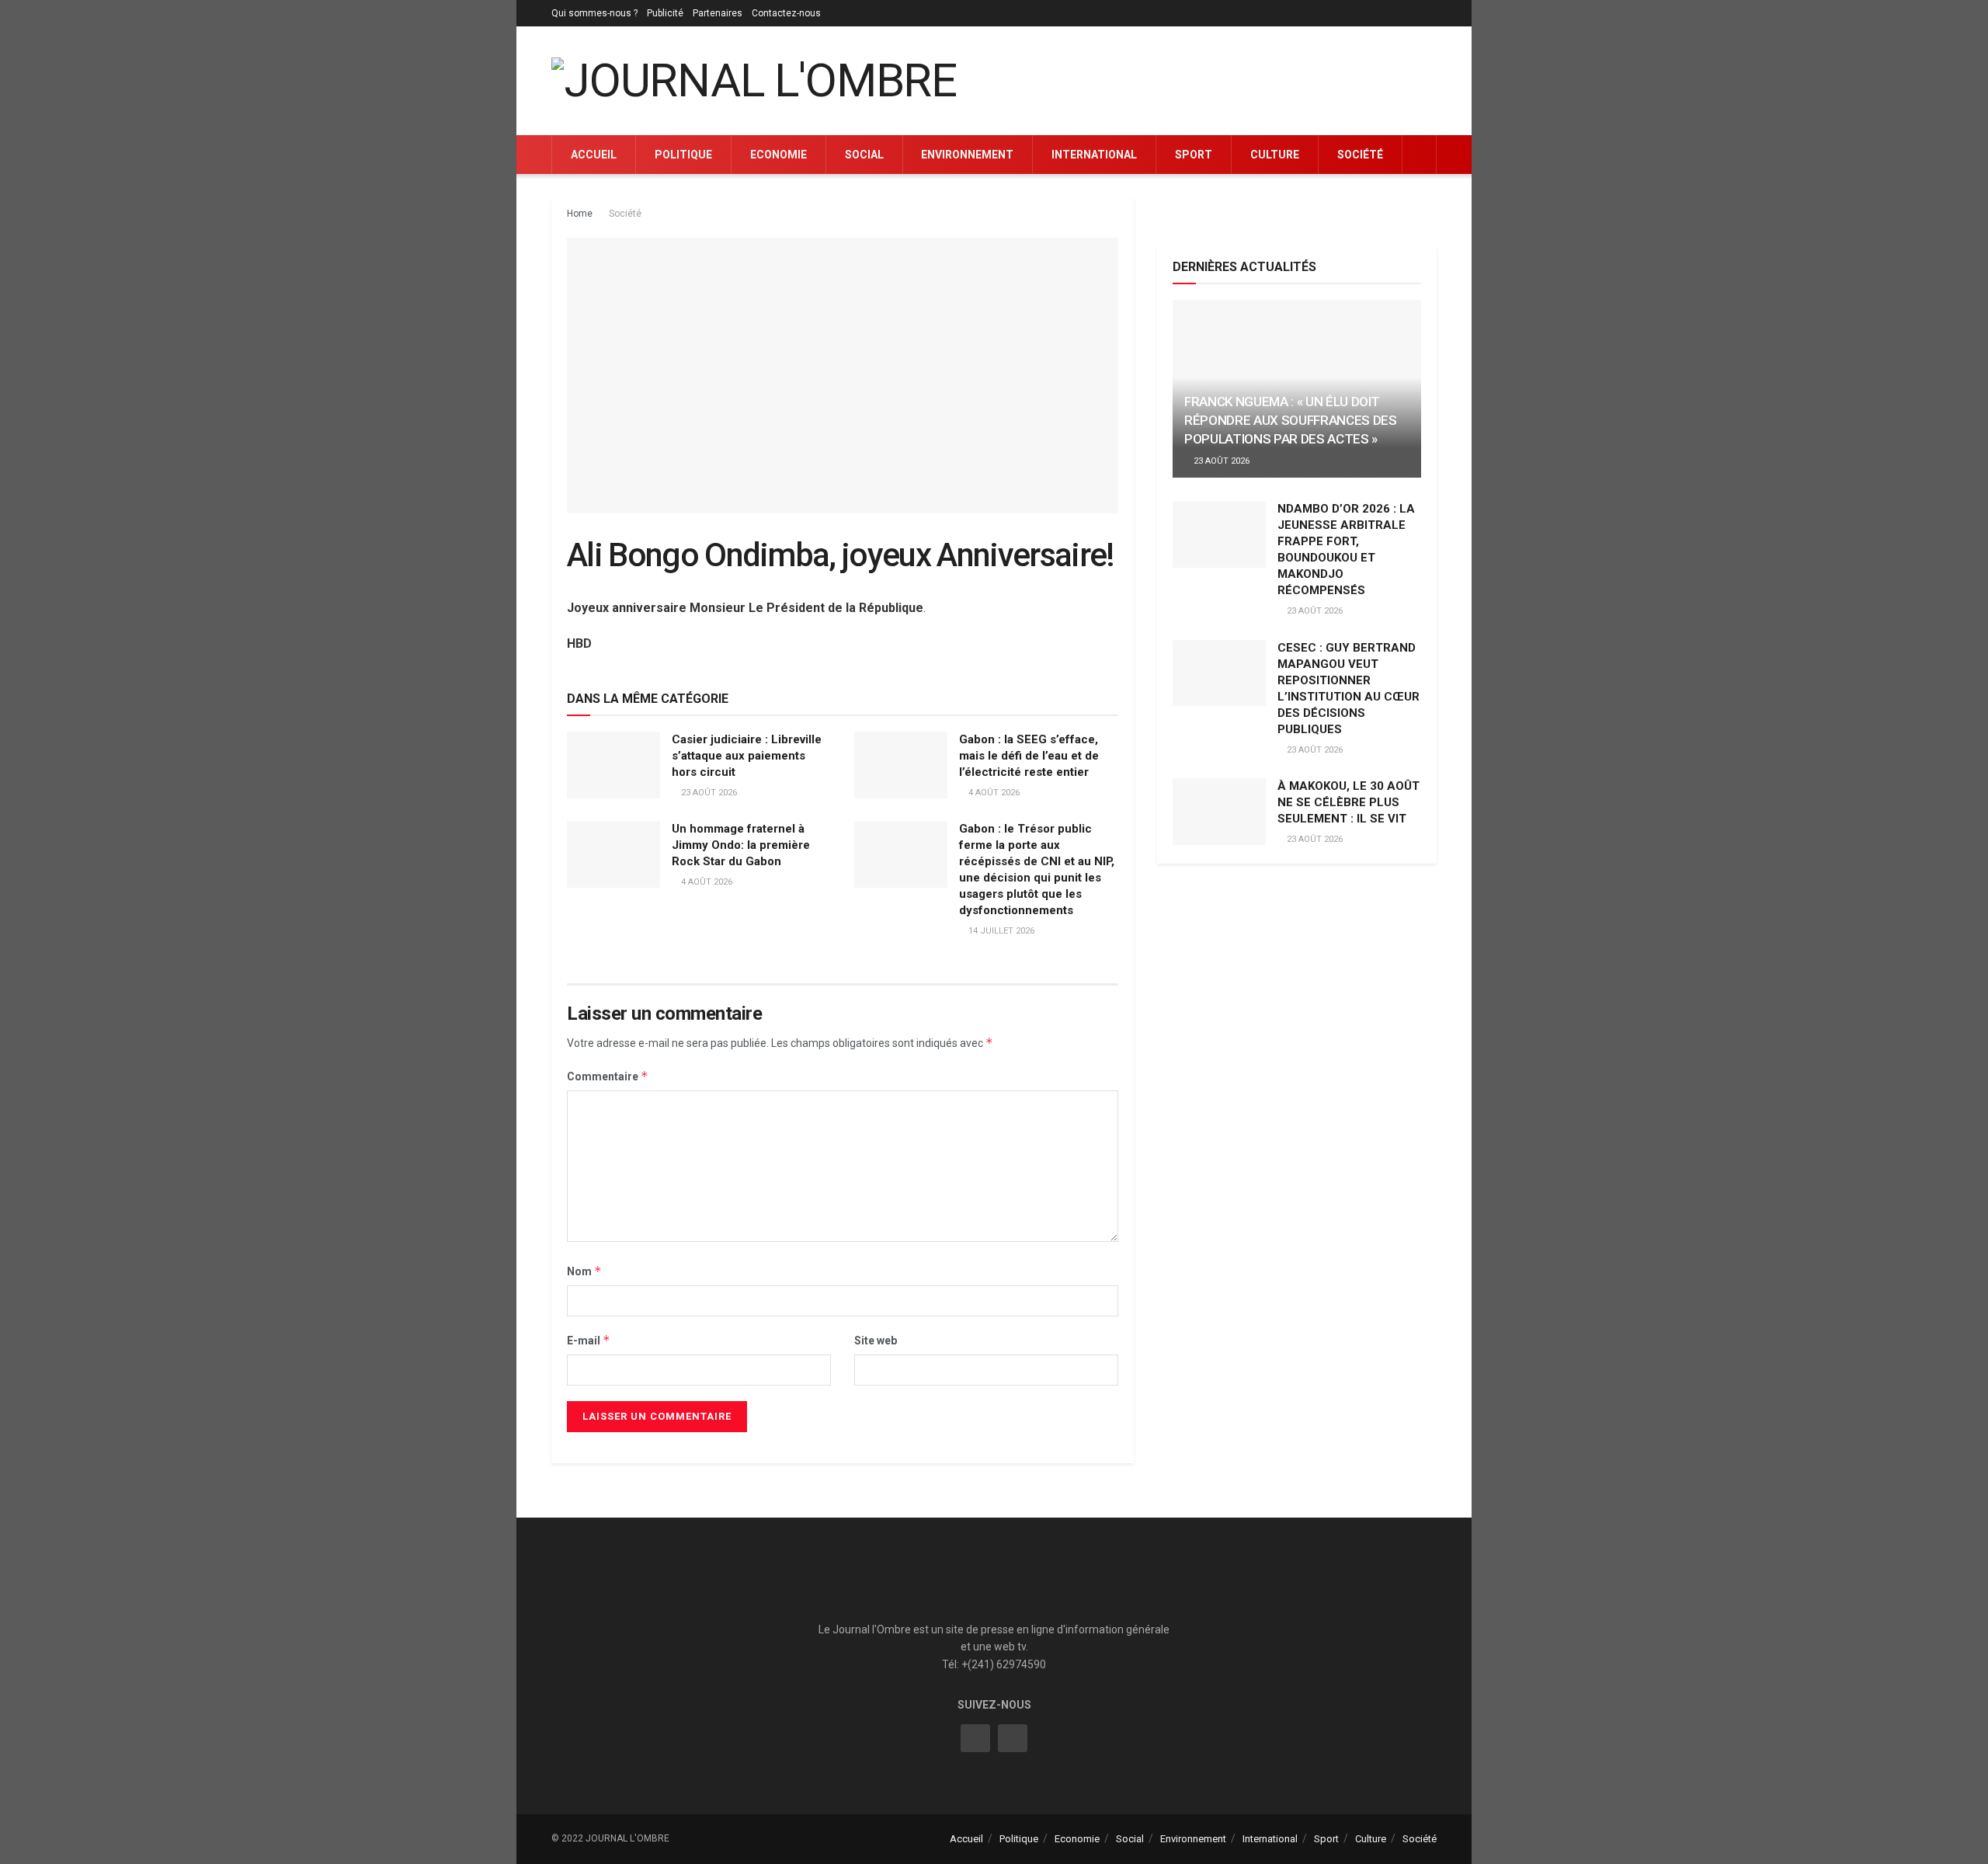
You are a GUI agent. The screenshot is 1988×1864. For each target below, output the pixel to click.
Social (864, 155)
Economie (779, 155)
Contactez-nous (786, 13)
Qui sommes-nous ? (594, 13)
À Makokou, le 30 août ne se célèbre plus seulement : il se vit (1349, 802)
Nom (584, 1271)
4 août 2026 (993, 793)
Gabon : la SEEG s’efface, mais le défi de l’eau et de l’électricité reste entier (1029, 756)
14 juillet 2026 (1000, 931)
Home (580, 214)
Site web (876, 1341)
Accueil (594, 155)
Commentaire (608, 1076)
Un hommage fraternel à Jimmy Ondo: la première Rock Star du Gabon (741, 845)
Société (1360, 155)
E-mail (589, 1340)
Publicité (665, 13)
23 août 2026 (708, 793)
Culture (1275, 155)
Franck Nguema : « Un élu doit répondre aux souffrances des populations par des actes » (1290, 420)
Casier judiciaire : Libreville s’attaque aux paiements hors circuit (747, 756)
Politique (683, 155)
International (1094, 155)
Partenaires (718, 13)
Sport (1194, 155)
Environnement (967, 155)
